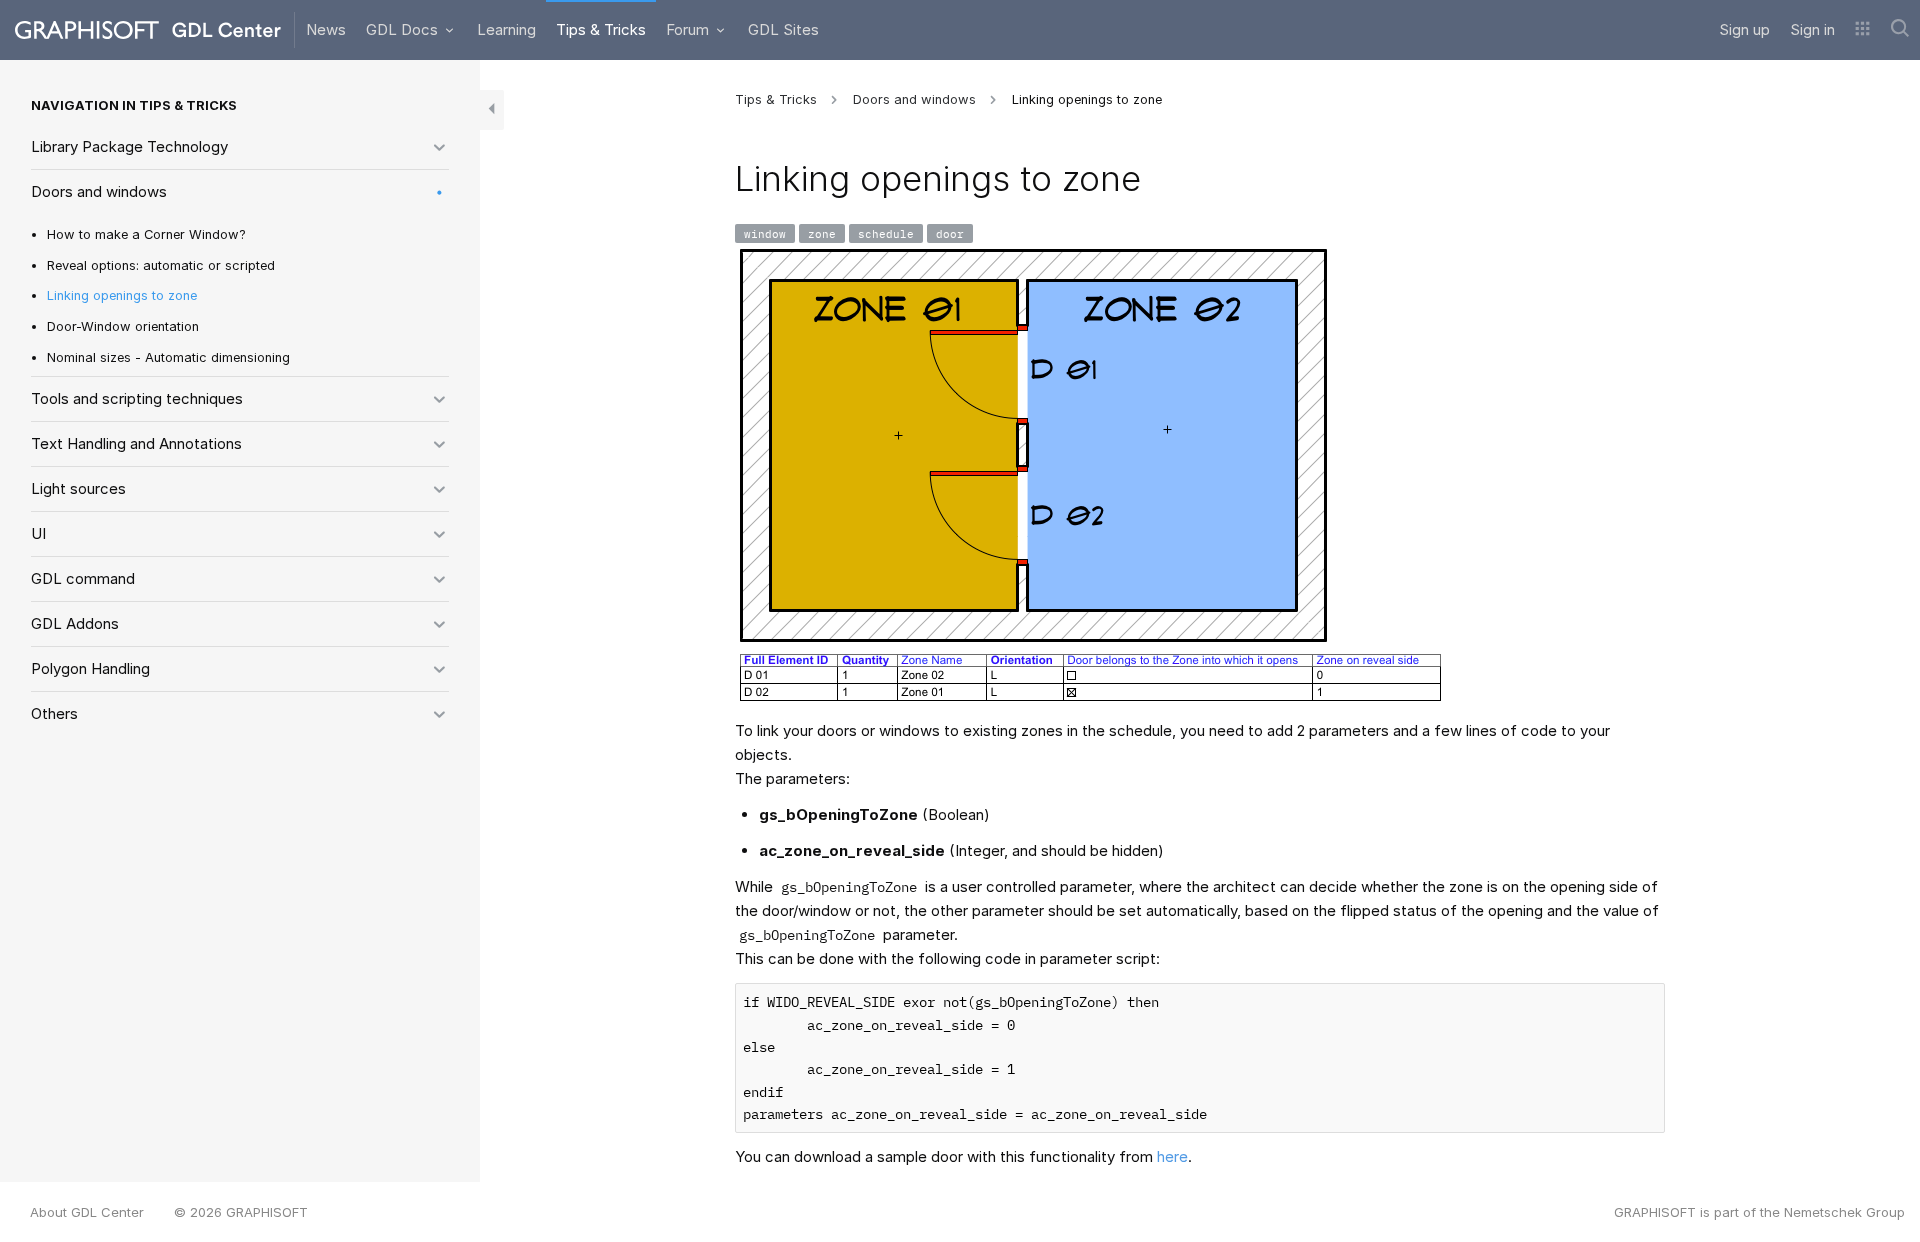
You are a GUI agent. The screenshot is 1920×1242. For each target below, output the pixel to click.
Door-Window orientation (123, 326)
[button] (1862, 30)
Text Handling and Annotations (136, 443)
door (950, 233)
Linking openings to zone (122, 295)
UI (38, 533)
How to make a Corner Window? (146, 234)
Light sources (78, 488)
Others (54, 713)
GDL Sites (783, 29)
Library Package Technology (129, 146)
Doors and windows (99, 191)
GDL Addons (75, 623)
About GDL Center (87, 1212)
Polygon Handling (90, 668)
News (326, 29)
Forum (689, 29)
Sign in (1812, 29)
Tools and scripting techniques (137, 398)
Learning (506, 29)
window (765, 233)
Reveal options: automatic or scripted (161, 265)
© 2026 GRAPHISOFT (241, 1212)
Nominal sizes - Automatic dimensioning (168, 357)
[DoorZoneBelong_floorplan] (1033, 445)
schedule (886, 233)
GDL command (83, 578)
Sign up (1744, 29)
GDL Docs (404, 29)
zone (822, 233)
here (1172, 1156)
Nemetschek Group (1844, 1212)
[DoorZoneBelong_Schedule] (1090, 676)
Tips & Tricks (601, 29)
